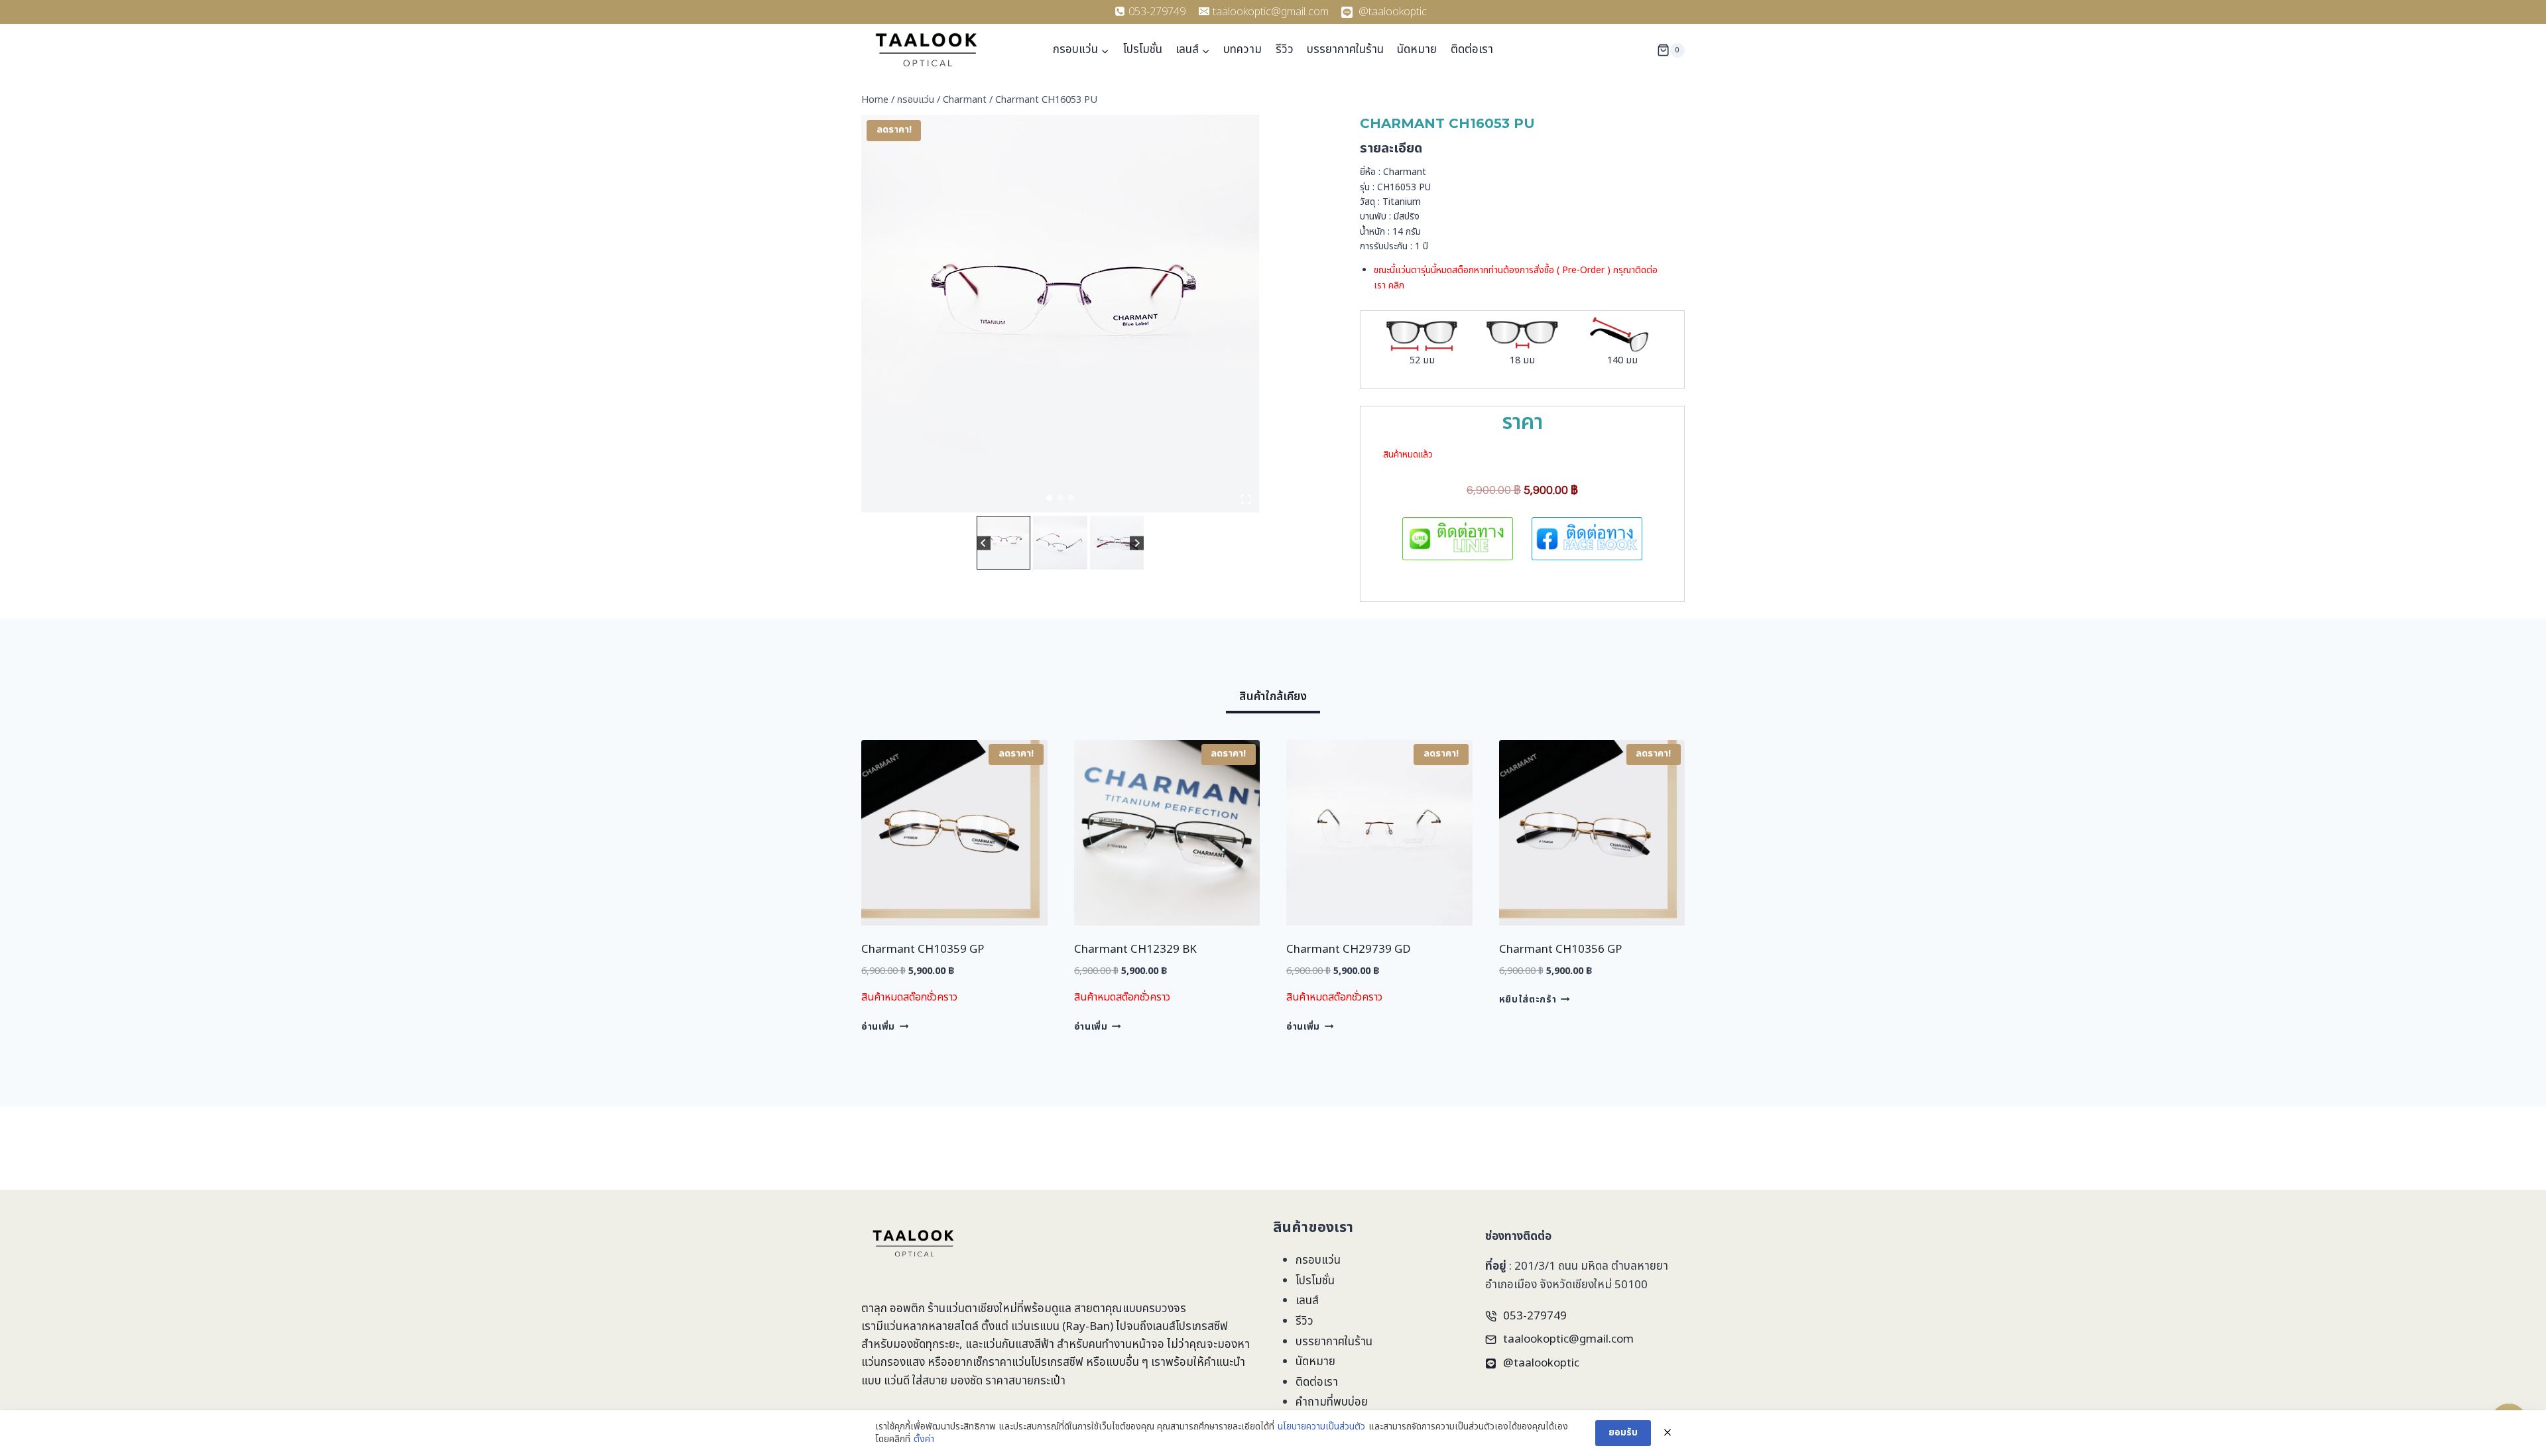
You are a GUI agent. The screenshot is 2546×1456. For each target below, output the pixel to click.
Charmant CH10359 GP (923, 949)
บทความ (1243, 50)
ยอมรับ (1623, 1432)
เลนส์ (1307, 1301)
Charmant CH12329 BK (1135, 949)
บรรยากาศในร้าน (1345, 50)
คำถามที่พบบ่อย (1332, 1402)
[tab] (1050, 498)
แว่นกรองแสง (893, 1363)
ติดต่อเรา (1472, 50)
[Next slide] (1137, 543)
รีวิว (1285, 50)
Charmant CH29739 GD (1349, 949)
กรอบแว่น (1318, 1260)
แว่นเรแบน (1035, 1327)
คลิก (1396, 285)
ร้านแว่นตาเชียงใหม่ (972, 1309)
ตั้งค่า (924, 1439)
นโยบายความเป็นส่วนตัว (1321, 1427)
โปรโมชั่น (1143, 50)
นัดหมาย (1417, 50)
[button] (1003, 543)
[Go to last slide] (984, 543)
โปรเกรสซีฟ (1202, 1327)
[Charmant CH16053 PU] (1060, 314)
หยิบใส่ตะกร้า (1528, 1000)
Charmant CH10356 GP (1560, 949)
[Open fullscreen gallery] (1246, 499)
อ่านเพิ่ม (878, 1026)
